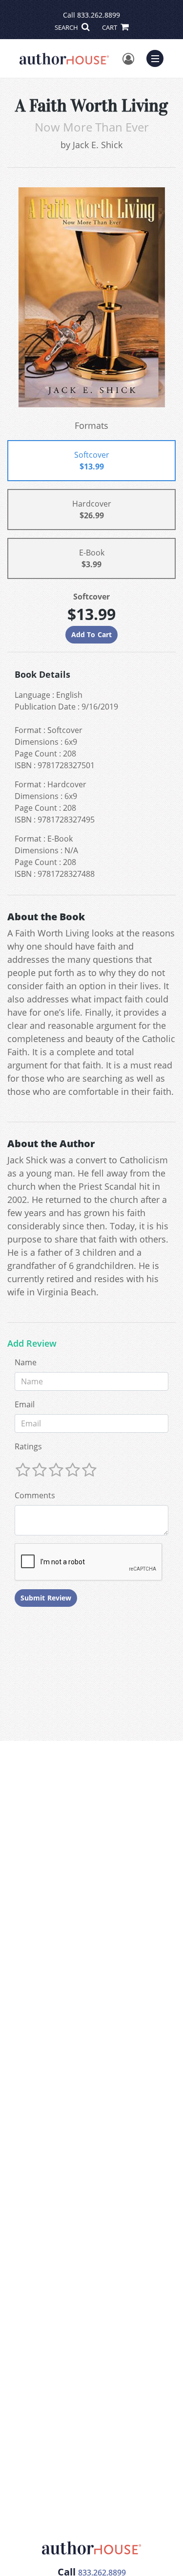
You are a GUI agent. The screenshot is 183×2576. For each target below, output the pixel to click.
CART (110, 27)
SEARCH (67, 27)
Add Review (32, 1344)
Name (26, 1362)
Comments (35, 1495)
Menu (158, 57)
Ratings (28, 1446)
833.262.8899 (99, 15)
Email (25, 1404)
